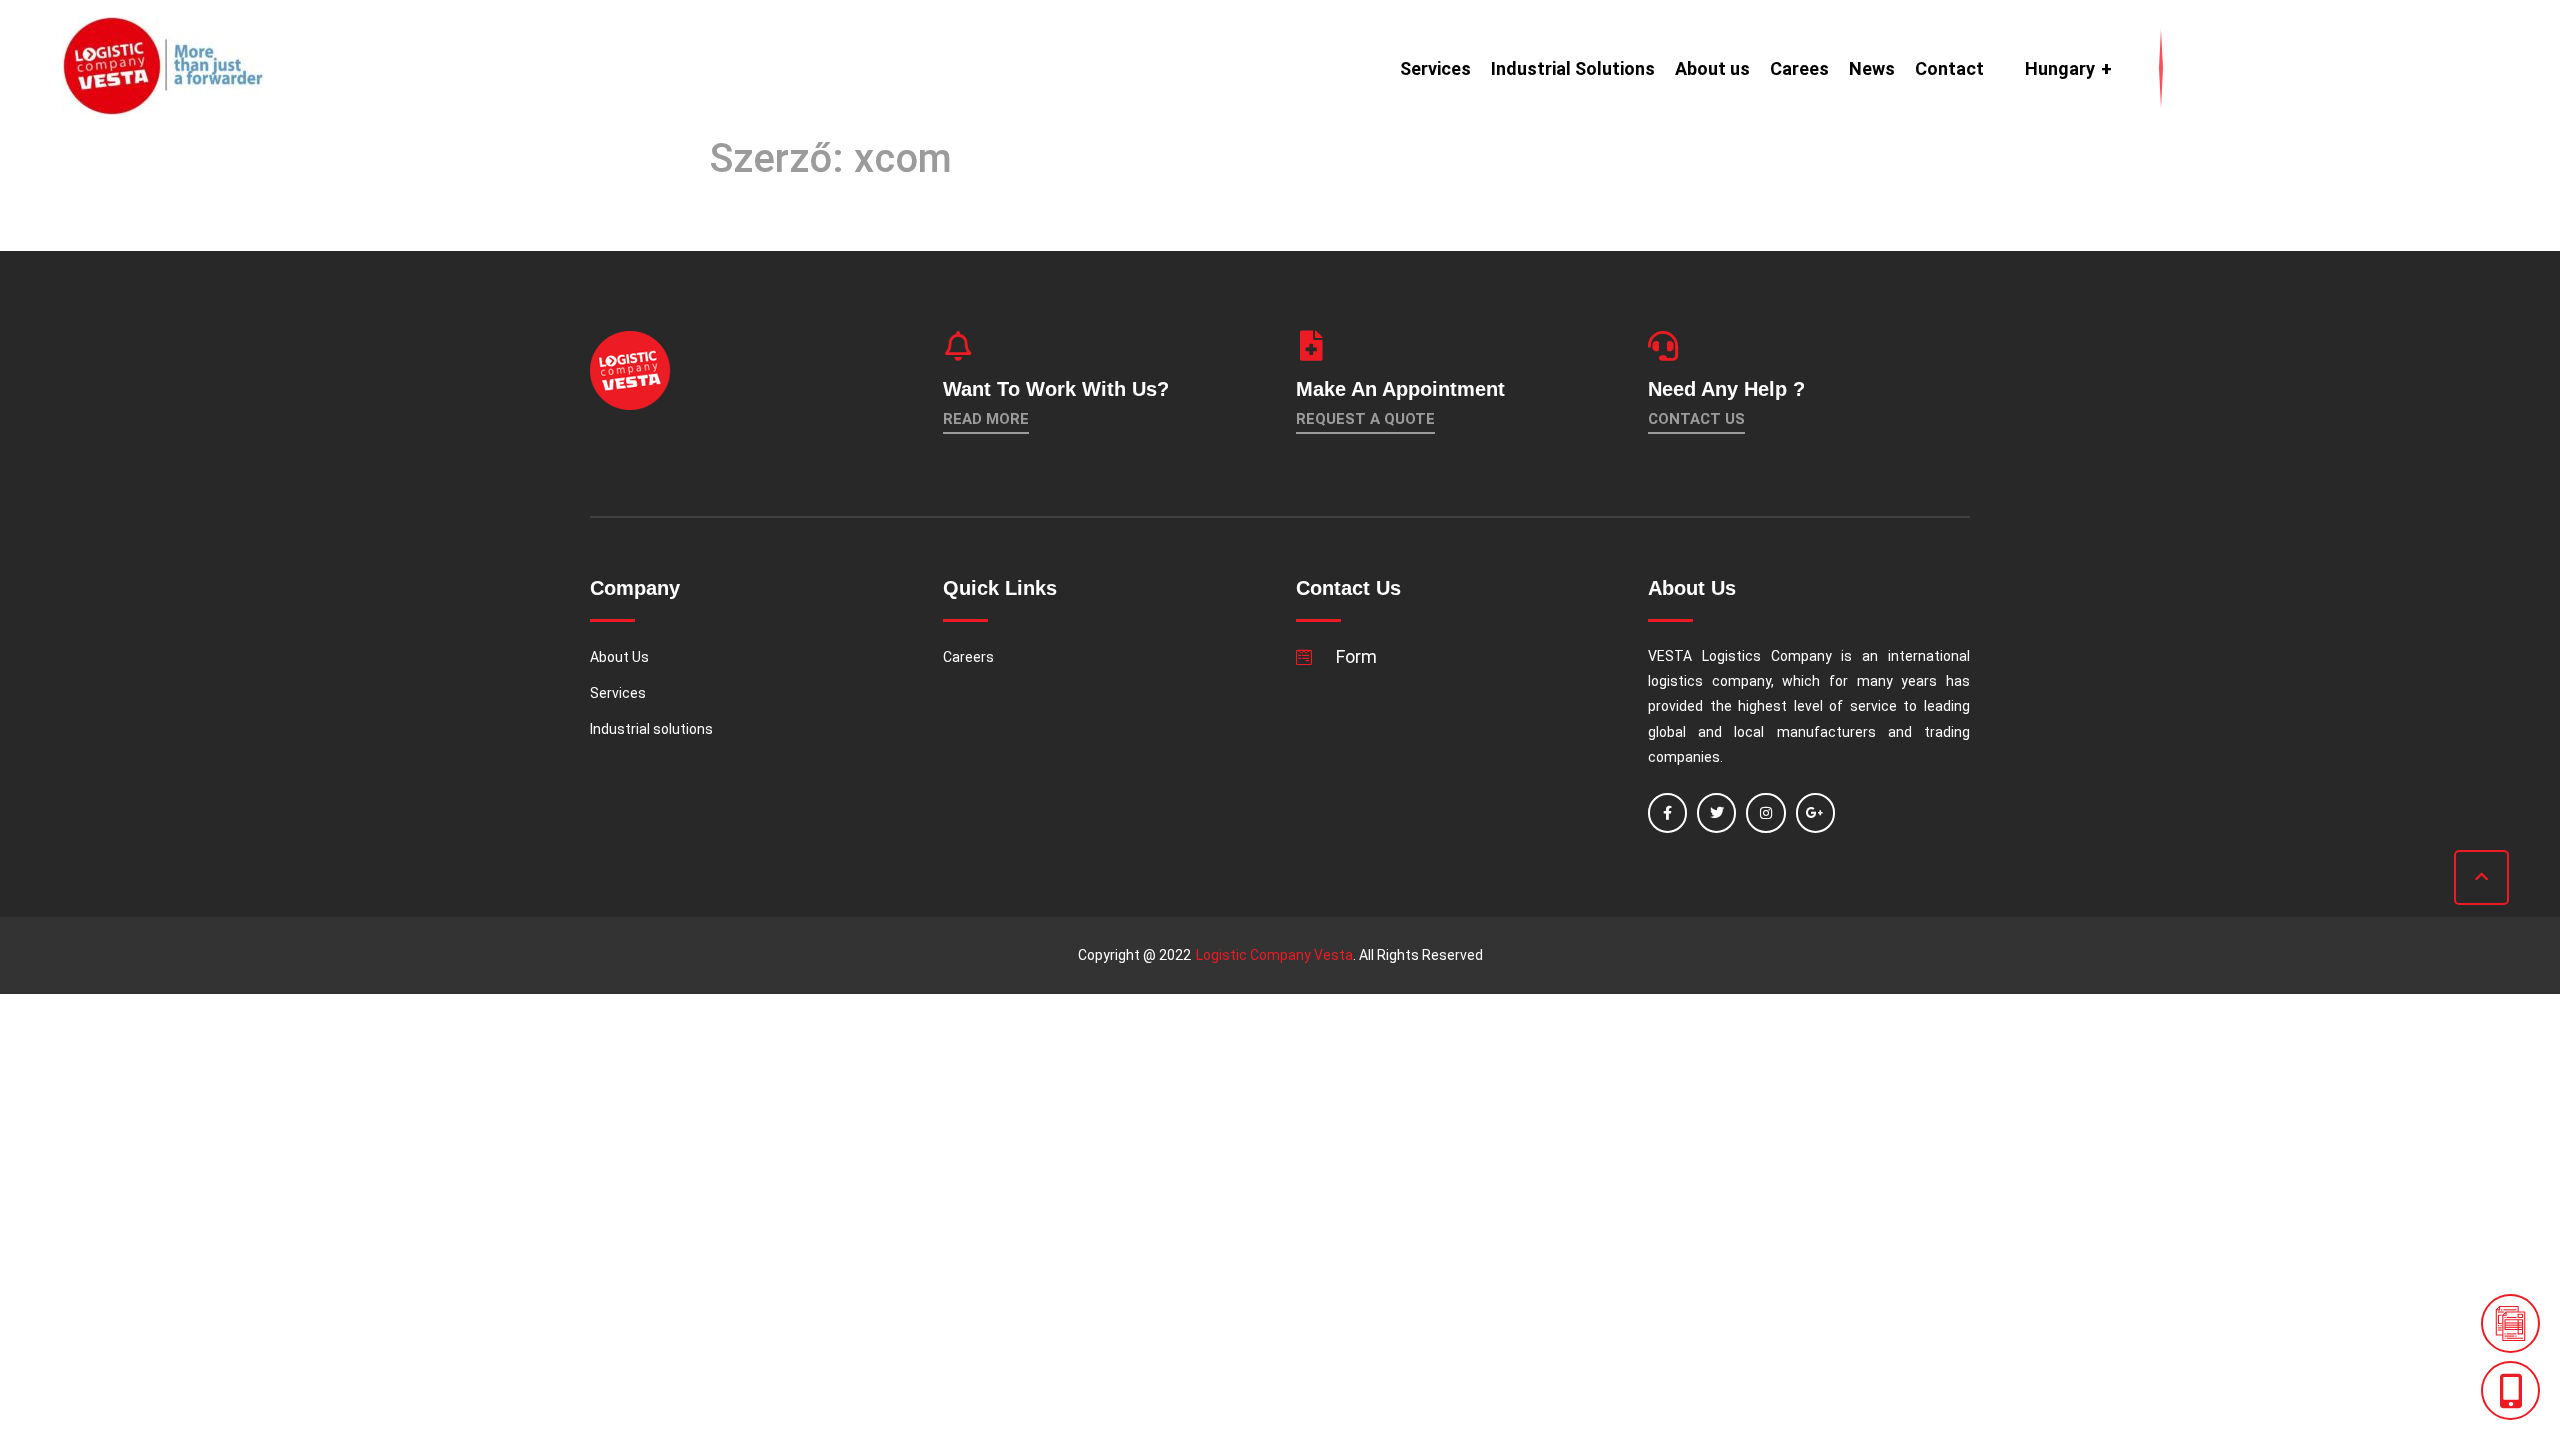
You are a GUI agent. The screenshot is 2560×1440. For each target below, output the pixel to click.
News (1872, 68)
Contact (1949, 68)
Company (1801, 656)
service (1873, 706)
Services (1435, 68)
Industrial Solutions (1573, 68)
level (1808, 706)
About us (1712, 68)
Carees (1799, 68)
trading (1947, 732)
